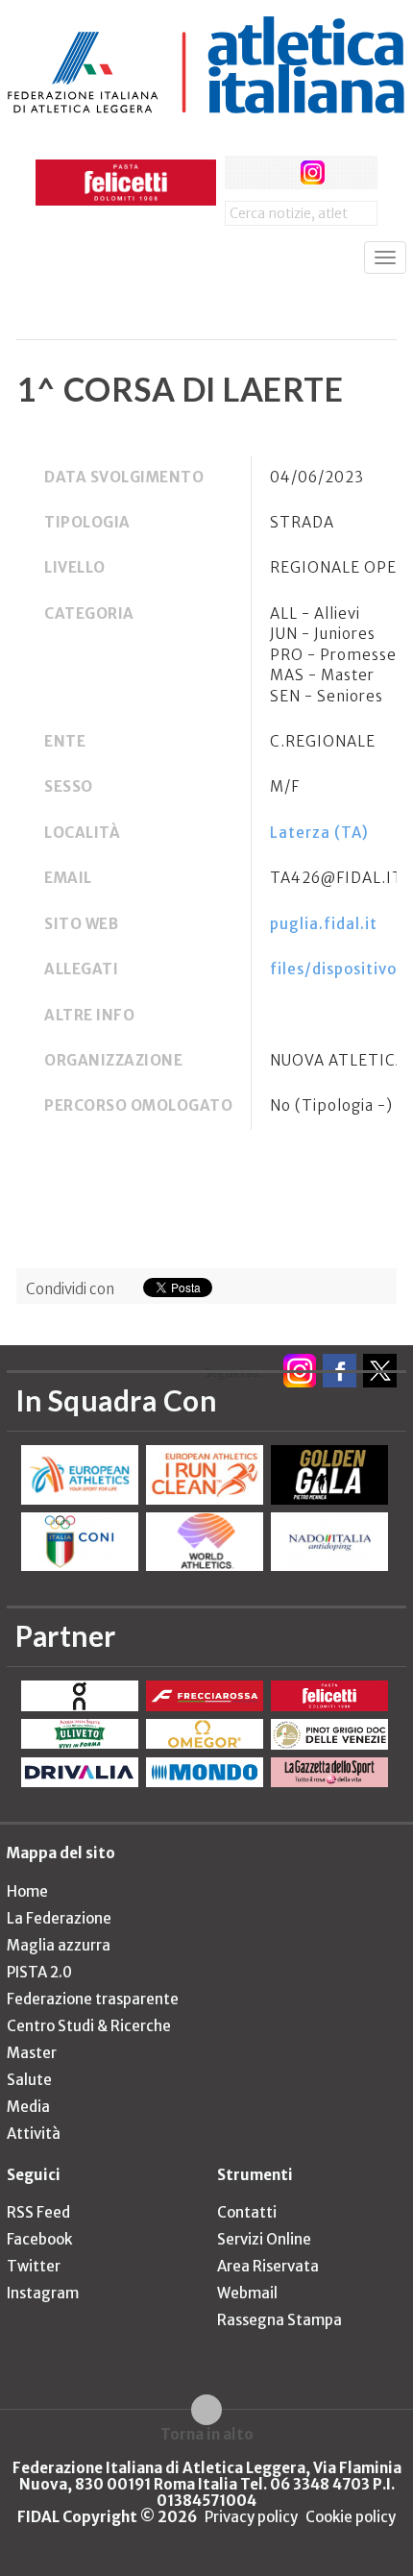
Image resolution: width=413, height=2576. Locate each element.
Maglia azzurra (59, 1945)
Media (28, 2107)
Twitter (34, 2266)
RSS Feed (38, 2212)
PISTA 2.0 (39, 1972)
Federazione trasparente (93, 1999)
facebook (242, 172)
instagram (313, 172)
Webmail (247, 2293)
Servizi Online (264, 2239)
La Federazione (59, 1918)
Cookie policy (351, 2517)
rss (348, 172)
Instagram (43, 2293)
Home (27, 1891)
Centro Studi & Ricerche (89, 2026)
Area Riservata (268, 2266)
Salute (29, 2080)
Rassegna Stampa (279, 2320)
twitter (277, 172)
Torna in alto (207, 2434)
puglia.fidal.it (324, 924)
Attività (34, 2134)
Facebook (39, 2239)
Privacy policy (251, 2517)
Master (32, 2053)
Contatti (247, 2212)
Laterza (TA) (319, 833)
